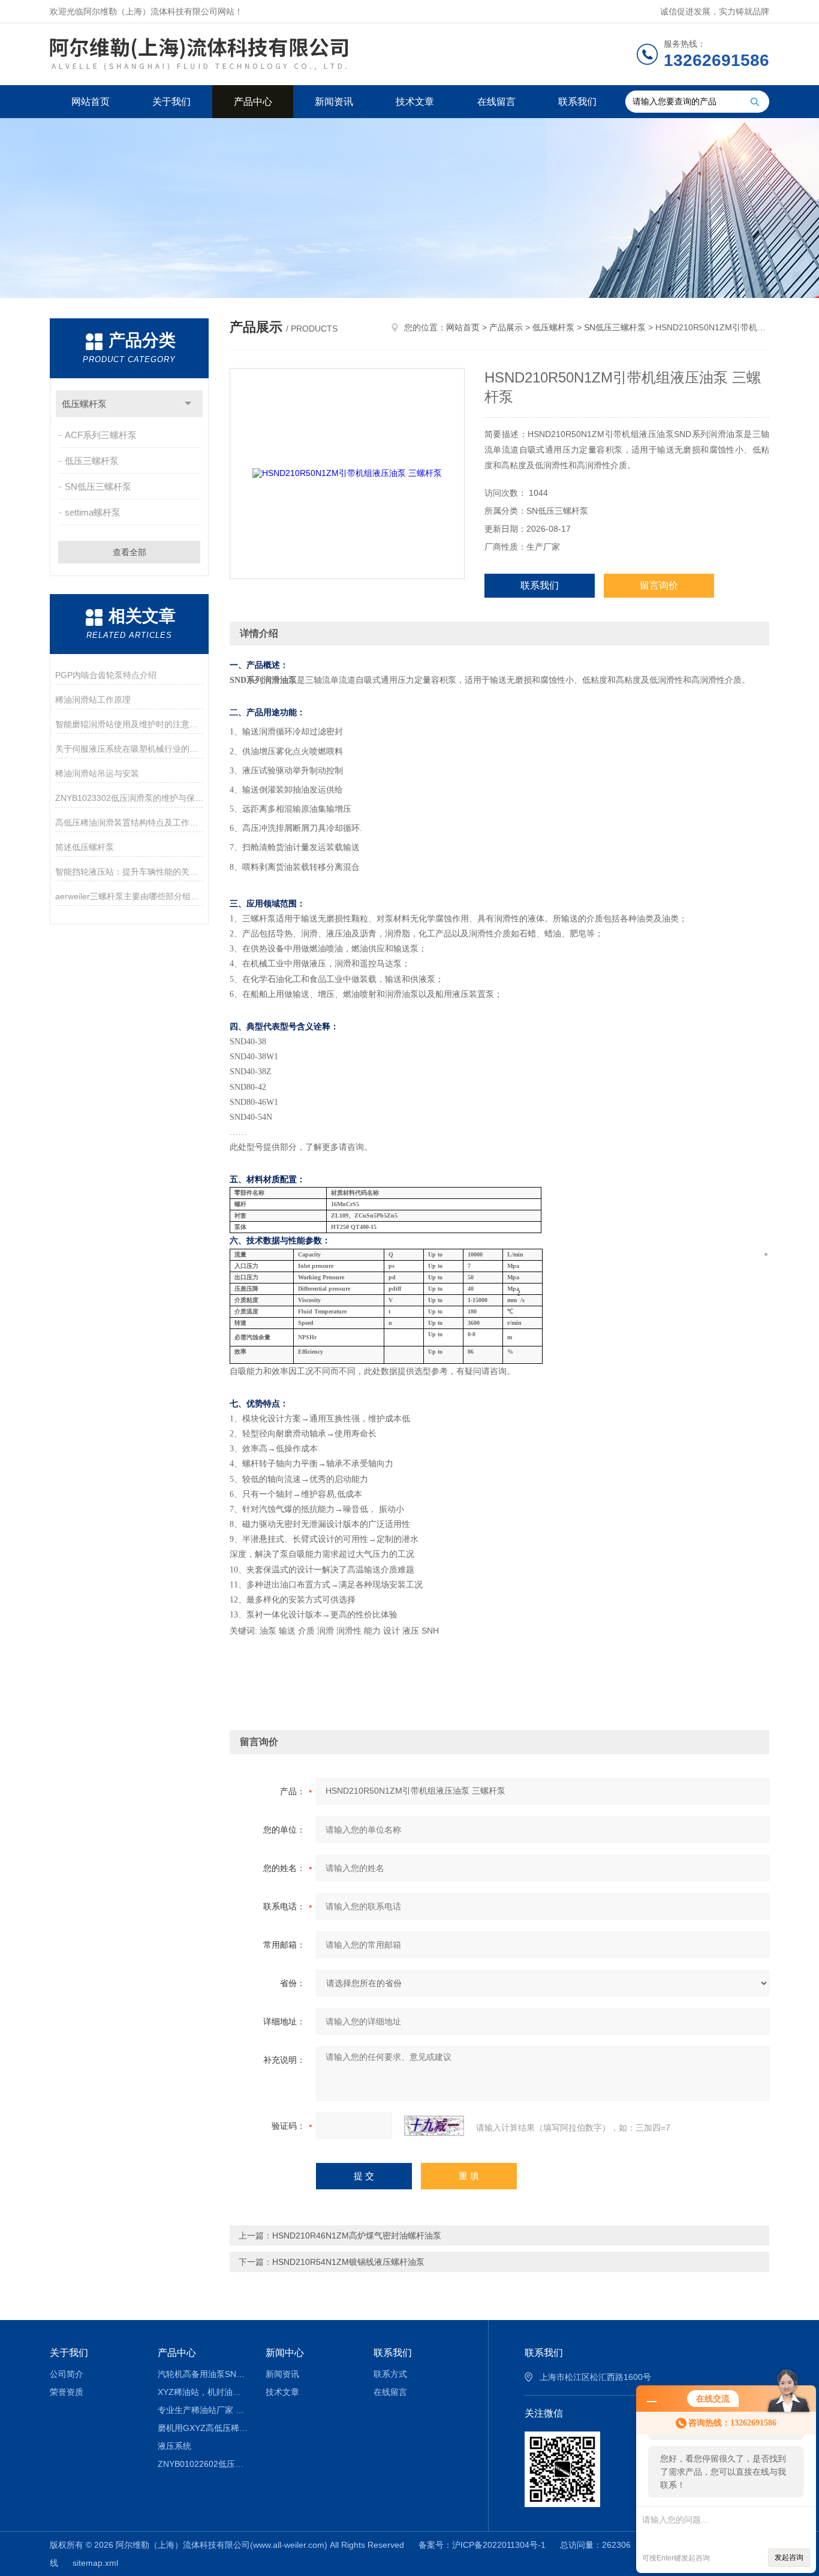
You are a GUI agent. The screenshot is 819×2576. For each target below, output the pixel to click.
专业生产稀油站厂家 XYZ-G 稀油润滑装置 (203, 2410)
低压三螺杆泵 (92, 461)
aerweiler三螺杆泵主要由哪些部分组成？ (129, 896)
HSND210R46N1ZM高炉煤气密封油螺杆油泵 (357, 2235)
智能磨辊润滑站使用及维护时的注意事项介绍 (129, 724)
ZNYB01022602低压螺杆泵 (203, 2464)
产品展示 (506, 327)
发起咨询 (789, 2557)
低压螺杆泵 (84, 404)
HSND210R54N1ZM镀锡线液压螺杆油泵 (348, 2262)
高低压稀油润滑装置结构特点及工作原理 (129, 822)
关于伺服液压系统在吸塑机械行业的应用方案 (129, 749)
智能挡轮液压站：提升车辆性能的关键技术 (129, 872)
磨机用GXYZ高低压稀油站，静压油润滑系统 (203, 2428)
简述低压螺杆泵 (85, 847)
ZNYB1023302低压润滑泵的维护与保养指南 (129, 798)
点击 (188, 404)
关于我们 (171, 102)
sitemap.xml (95, 2563)
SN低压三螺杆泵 (98, 486)
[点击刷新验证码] (434, 2126)
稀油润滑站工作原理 (93, 700)
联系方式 (390, 2374)
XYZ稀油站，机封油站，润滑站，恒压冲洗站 (203, 2392)
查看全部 (130, 552)
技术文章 (415, 102)
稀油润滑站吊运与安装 (97, 773)
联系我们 (577, 102)
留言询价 (659, 585)
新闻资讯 (334, 102)
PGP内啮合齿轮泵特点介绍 (106, 675)
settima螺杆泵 (93, 512)
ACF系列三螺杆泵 (101, 435)
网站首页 (91, 102)
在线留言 (496, 102)
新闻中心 (285, 2353)
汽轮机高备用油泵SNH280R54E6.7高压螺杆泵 (203, 2374)
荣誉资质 (67, 2392)
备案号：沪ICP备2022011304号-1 (482, 2545)
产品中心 (253, 102)
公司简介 (67, 2374)
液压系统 (174, 2446)
